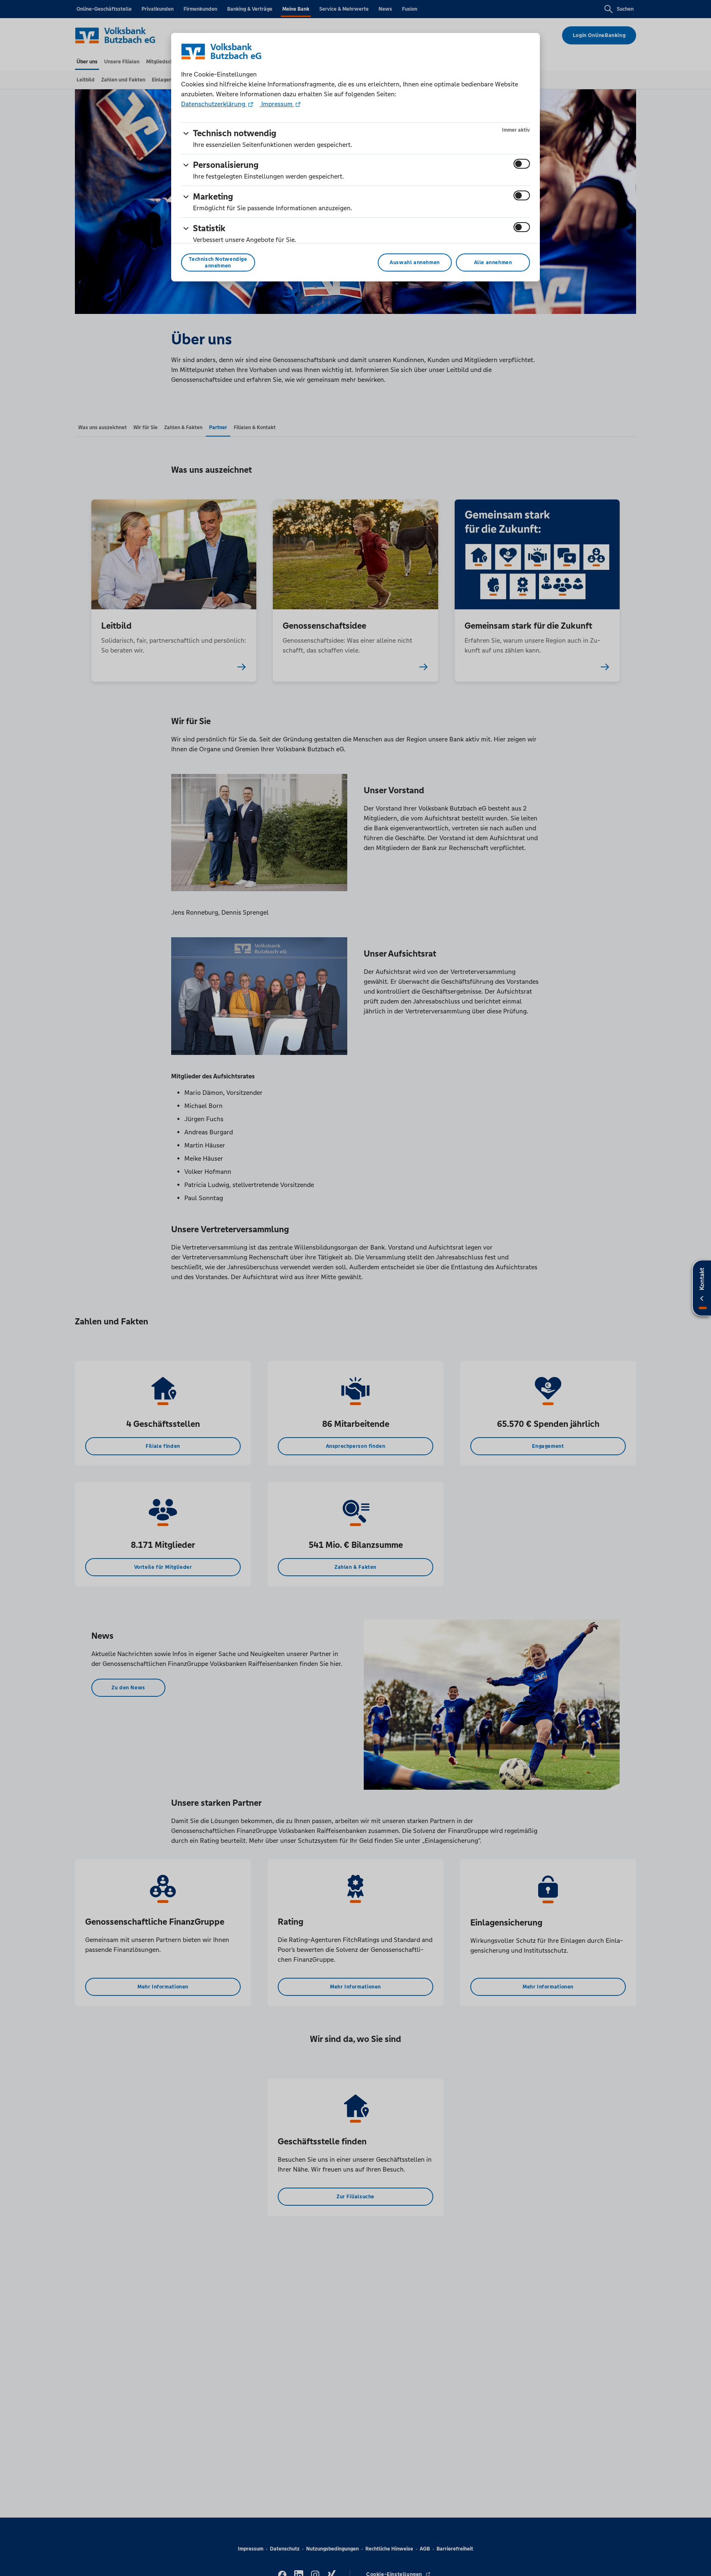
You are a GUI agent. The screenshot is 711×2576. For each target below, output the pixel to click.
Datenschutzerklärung (214, 104)
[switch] (522, 164)
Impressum (277, 104)
